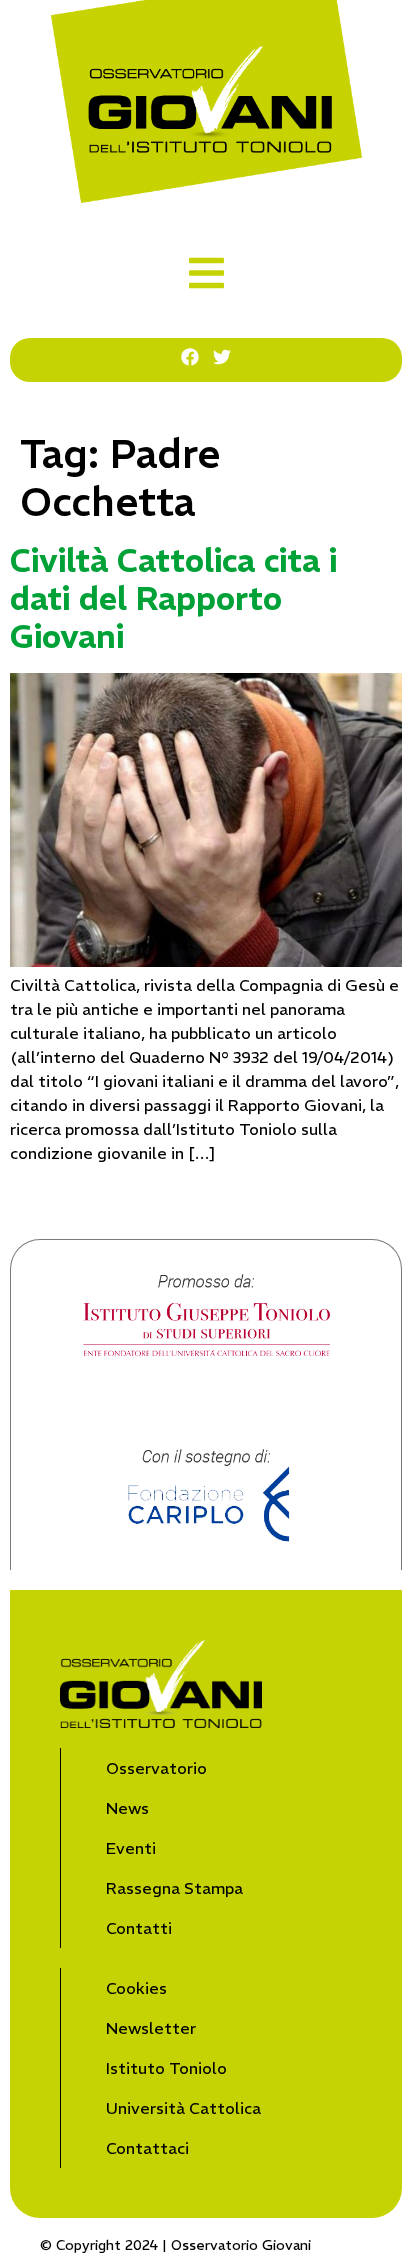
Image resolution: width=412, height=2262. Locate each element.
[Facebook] (190, 357)
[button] (206, 273)
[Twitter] (222, 357)
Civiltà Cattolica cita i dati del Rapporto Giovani (173, 599)
